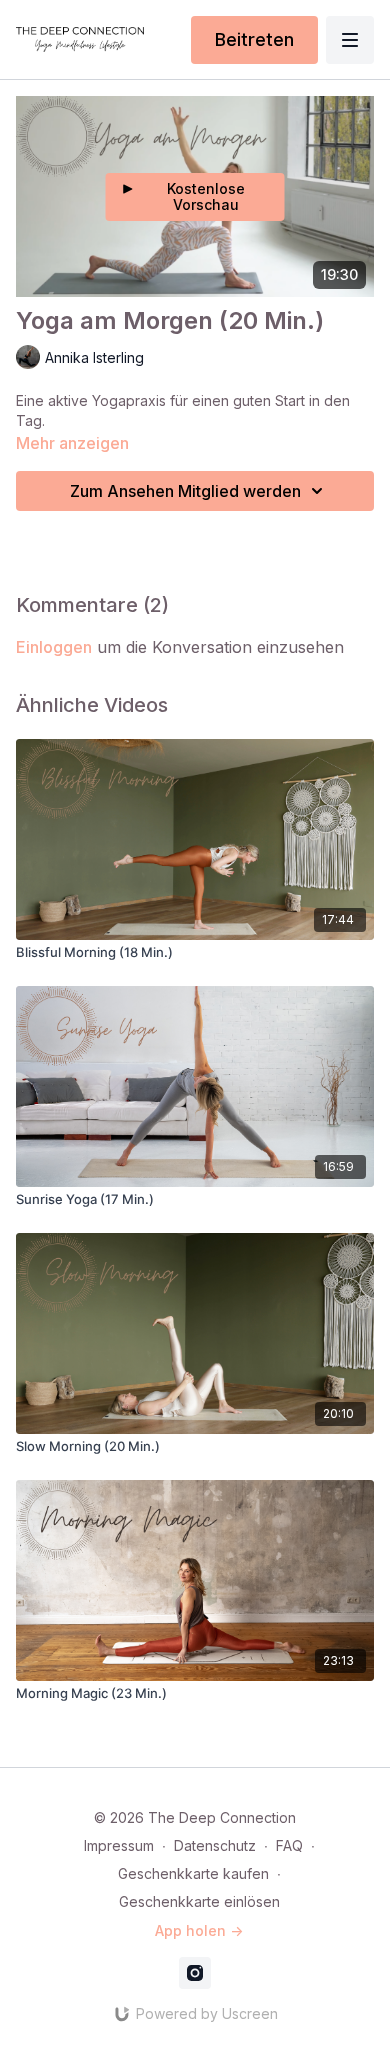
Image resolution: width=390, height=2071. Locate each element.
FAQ (289, 1845)
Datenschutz (215, 1845)
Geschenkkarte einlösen (199, 1901)
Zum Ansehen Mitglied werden (185, 491)
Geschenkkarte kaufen (193, 1873)
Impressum (119, 1845)
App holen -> (199, 1930)
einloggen (54, 647)
